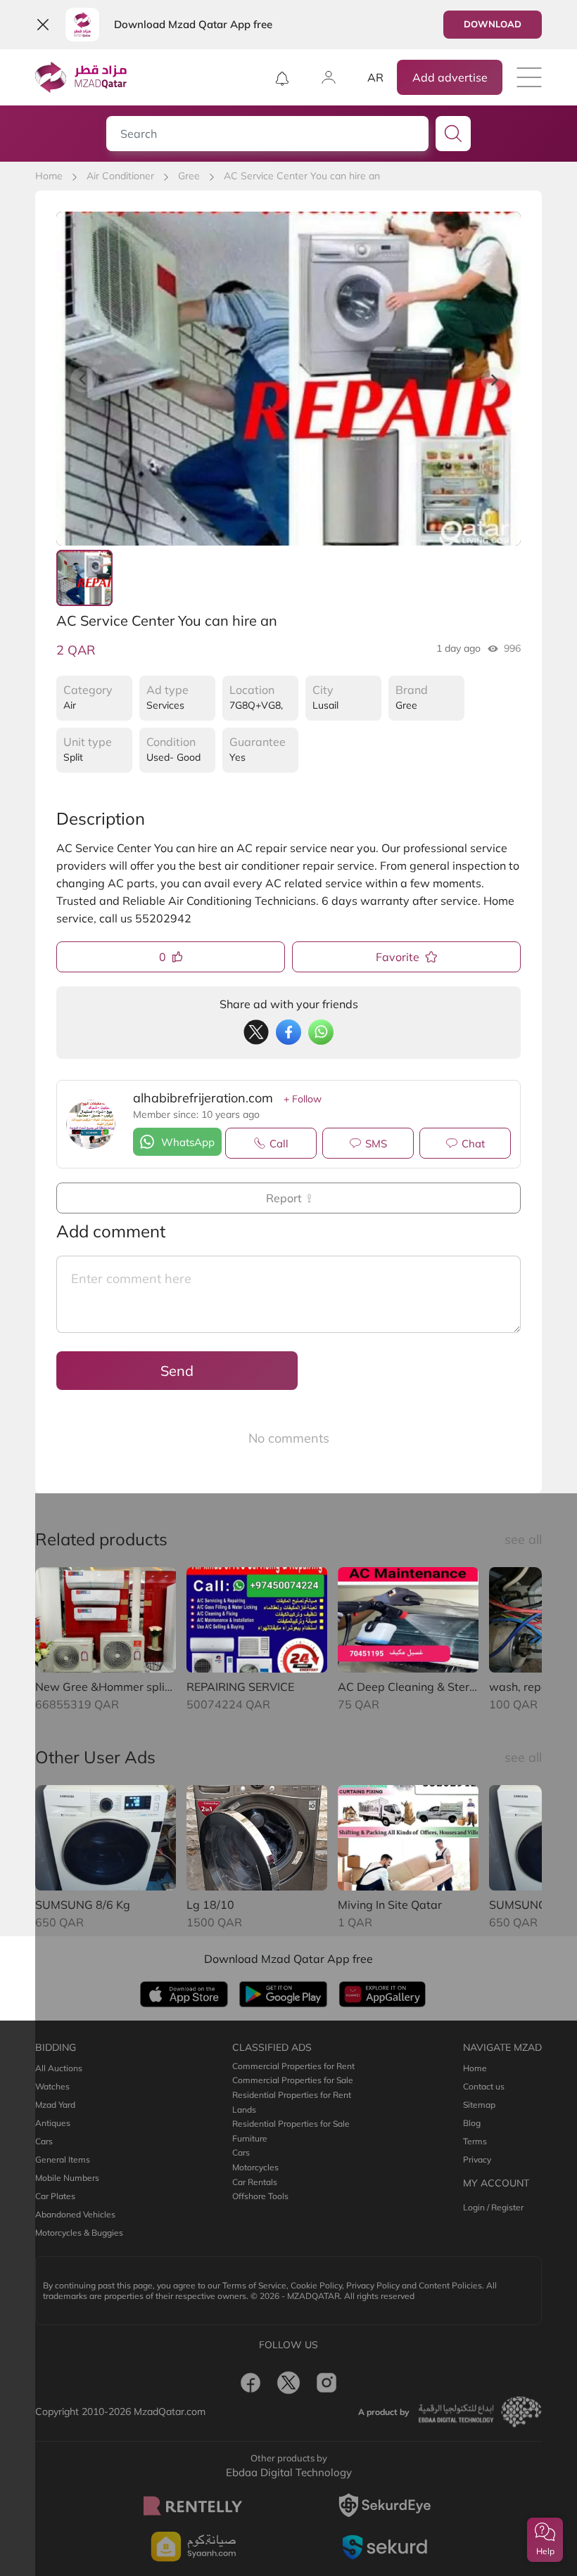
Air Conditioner (120, 176)
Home (49, 176)
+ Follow (303, 1099)
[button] (545, 2540)
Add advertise (450, 77)
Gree (189, 176)
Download (493, 24)
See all (523, 1539)
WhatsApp (188, 1142)
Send (177, 1371)
